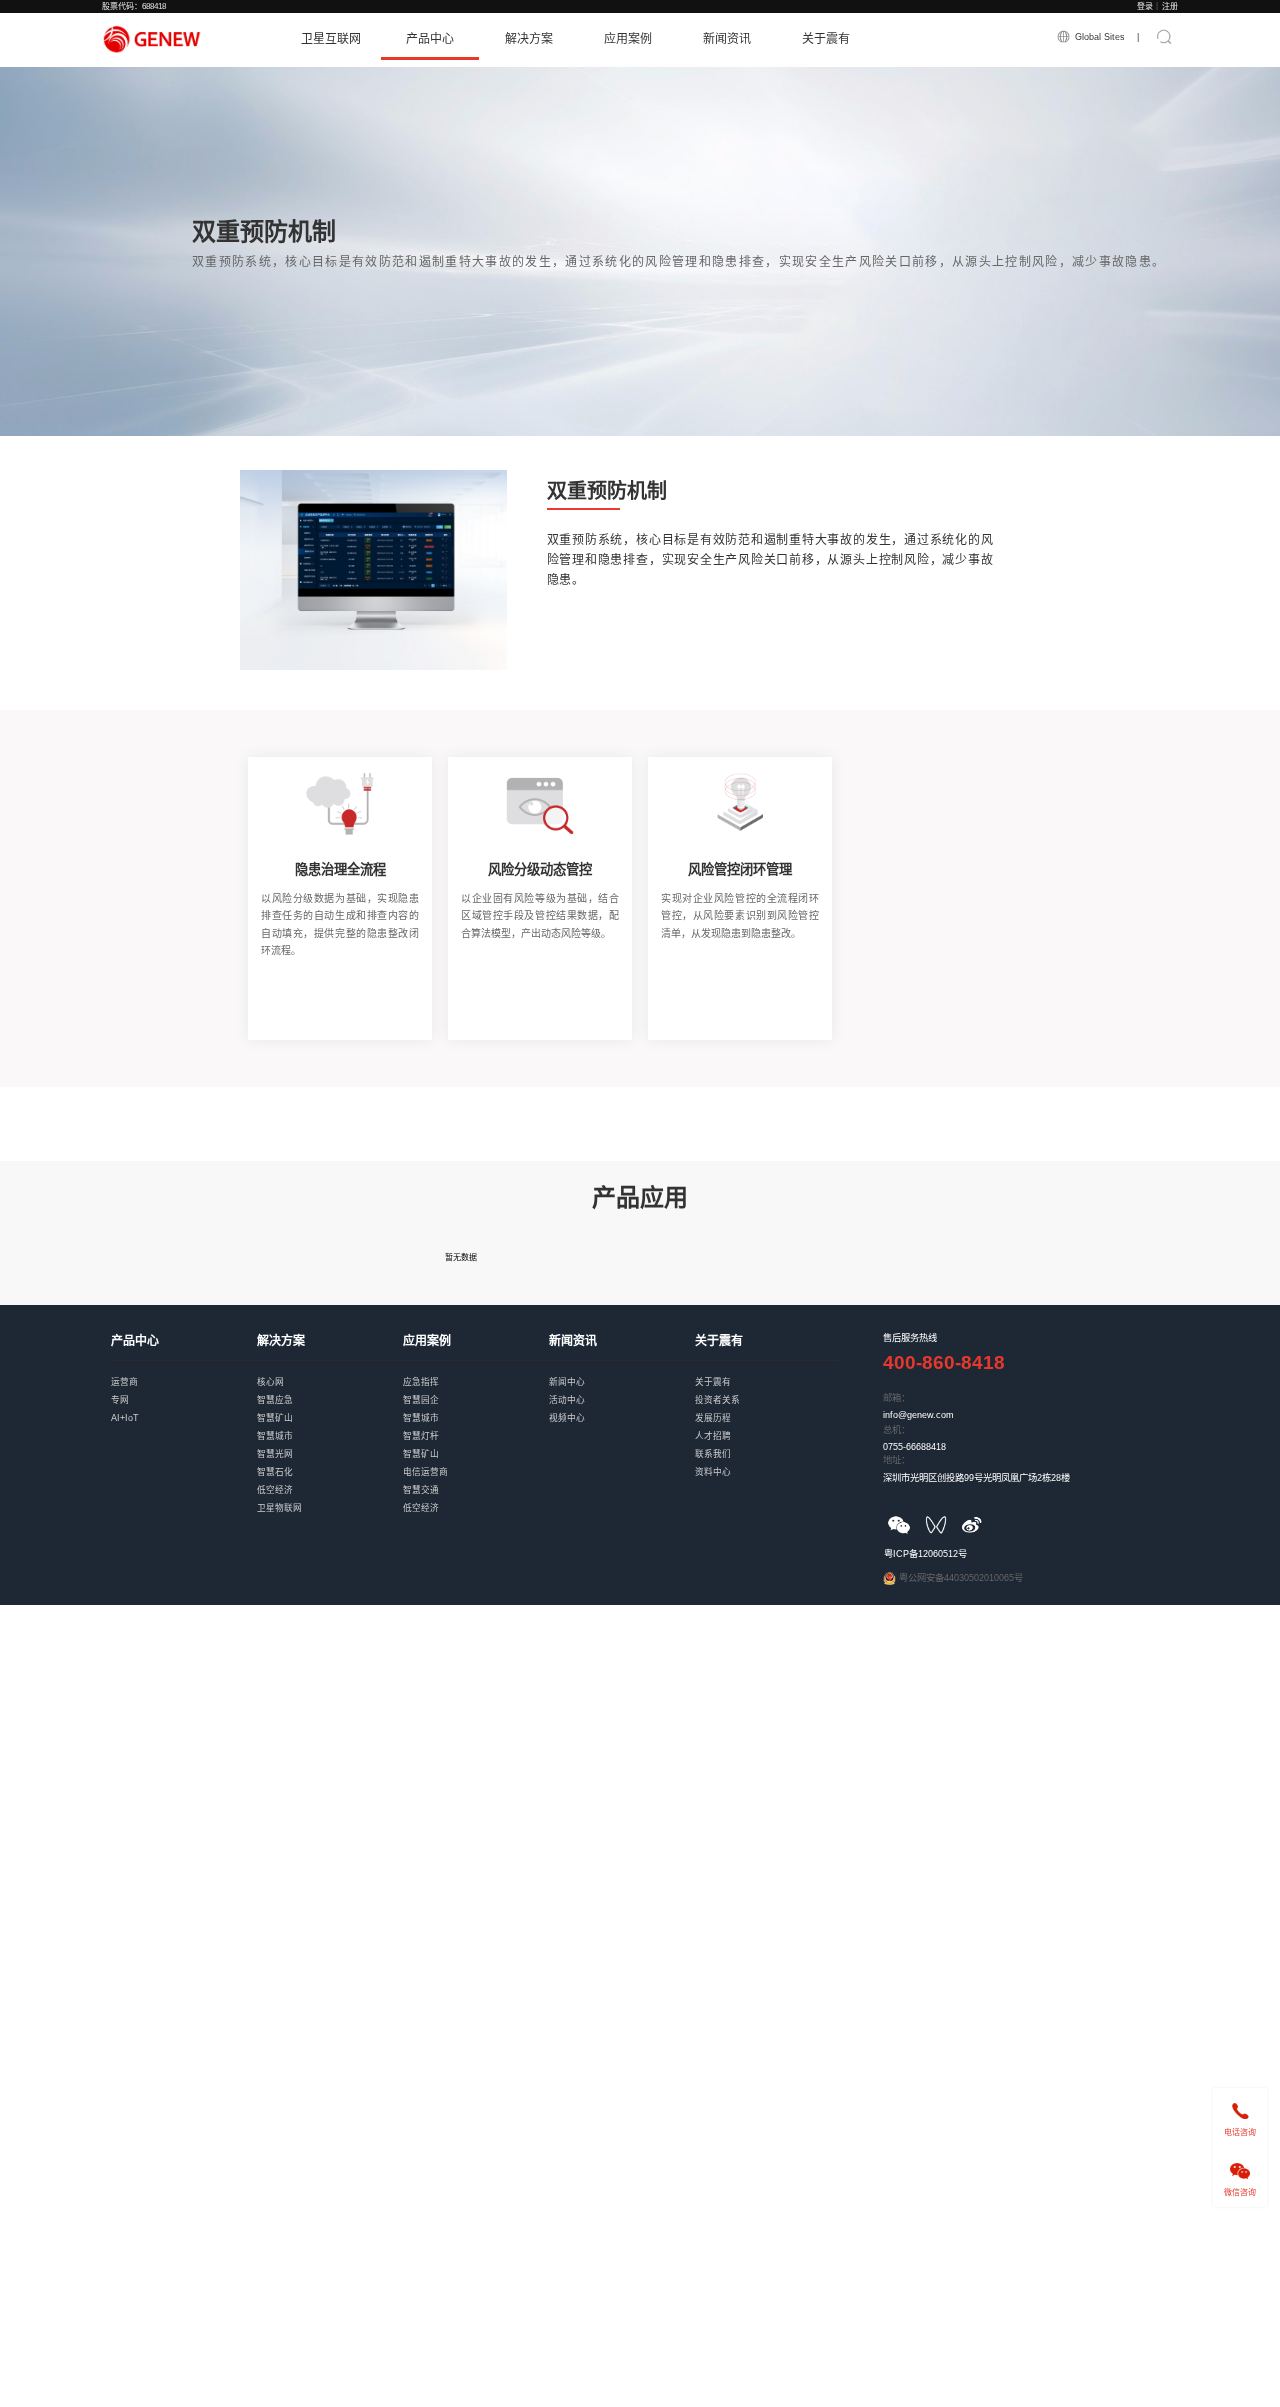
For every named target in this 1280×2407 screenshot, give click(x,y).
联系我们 (768, 1443)
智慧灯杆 (476, 1425)
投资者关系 (768, 1389)
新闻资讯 (727, 39)
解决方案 (529, 39)
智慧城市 (330, 1425)
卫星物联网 (330, 1497)
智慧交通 (476, 1479)
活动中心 (622, 1389)
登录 (1145, 6)
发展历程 (768, 1407)
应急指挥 (476, 1371)
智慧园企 (476, 1389)
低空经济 (330, 1479)
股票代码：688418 (134, 6)
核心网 (330, 1371)
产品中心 (430, 39)
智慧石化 (330, 1461)
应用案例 (628, 39)
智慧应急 (330, 1389)
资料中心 (768, 1461)
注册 (1170, 6)
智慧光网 (330, 1443)
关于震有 (826, 39)
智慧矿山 (330, 1407)
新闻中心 (622, 1371)
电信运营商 (476, 1461)
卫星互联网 (331, 39)
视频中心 (622, 1407)
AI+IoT (184, 1407)
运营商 (184, 1371)
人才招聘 (768, 1425)
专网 (184, 1389)
